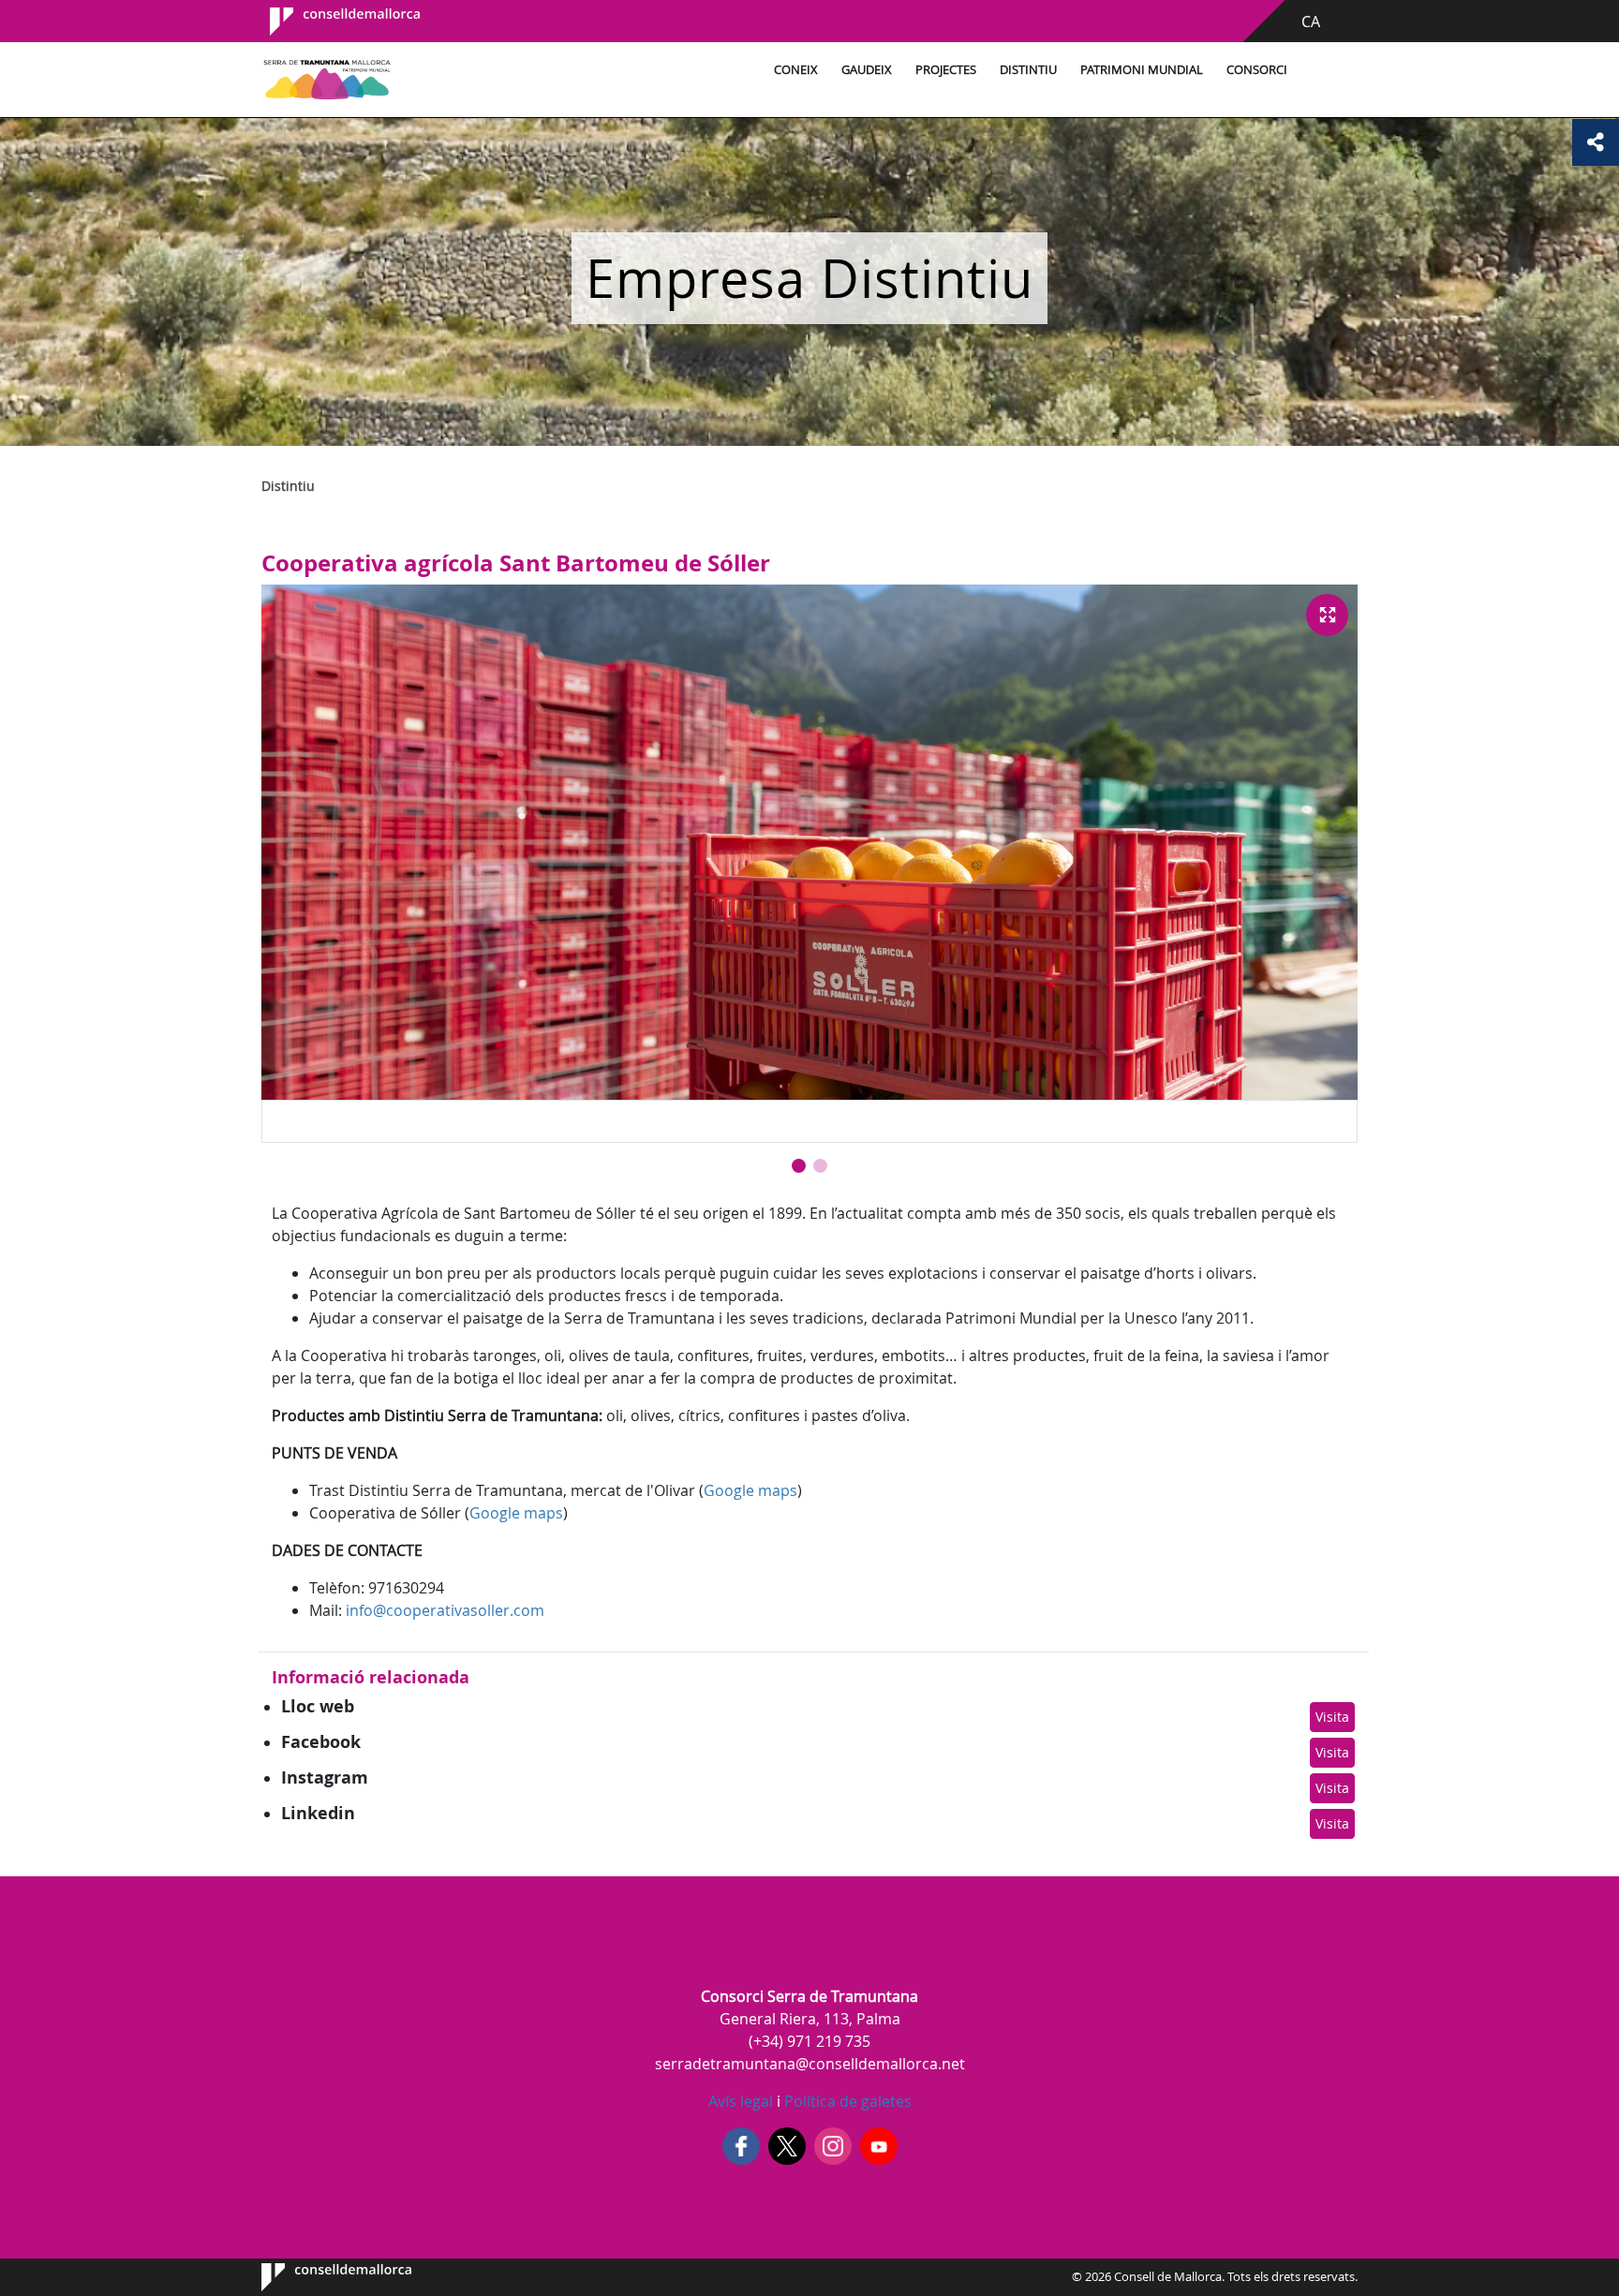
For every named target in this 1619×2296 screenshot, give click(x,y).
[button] (799, 1166)
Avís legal (741, 2101)
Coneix (796, 70)
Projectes (946, 70)
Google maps (750, 1490)
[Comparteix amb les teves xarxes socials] (1596, 142)
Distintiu (1028, 70)
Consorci (1257, 70)
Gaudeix (867, 70)
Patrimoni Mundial (1142, 70)
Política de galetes (846, 2101)
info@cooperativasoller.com (445, 1610)
